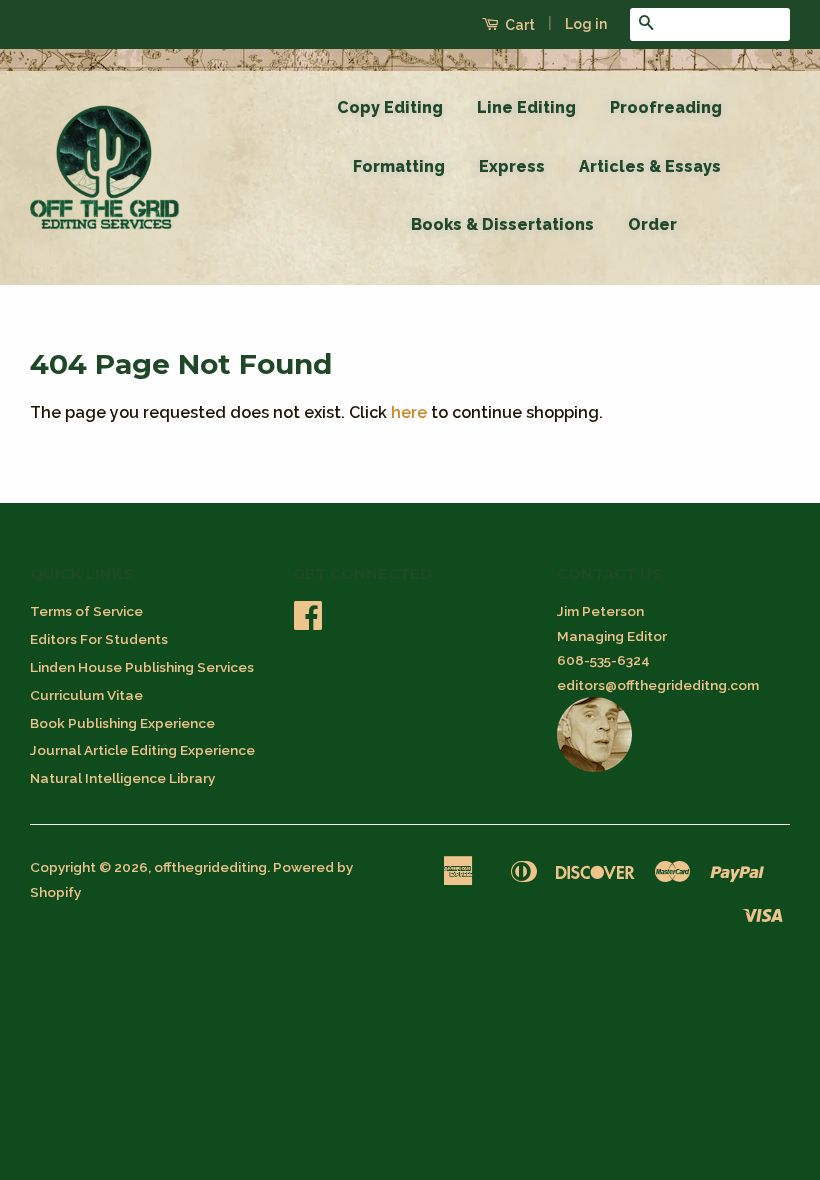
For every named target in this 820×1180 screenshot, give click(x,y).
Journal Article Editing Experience (142, 750)
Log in (586, 24)
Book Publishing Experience (122, 723)
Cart (518, 25)
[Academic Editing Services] (594, 767)
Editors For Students (99, 639)
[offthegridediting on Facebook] (308, 622)
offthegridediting (210, 867)
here (409, 412)
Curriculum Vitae (86, 695)
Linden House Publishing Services (142, 667)
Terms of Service (86, 611)
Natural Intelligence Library (122, 778)
